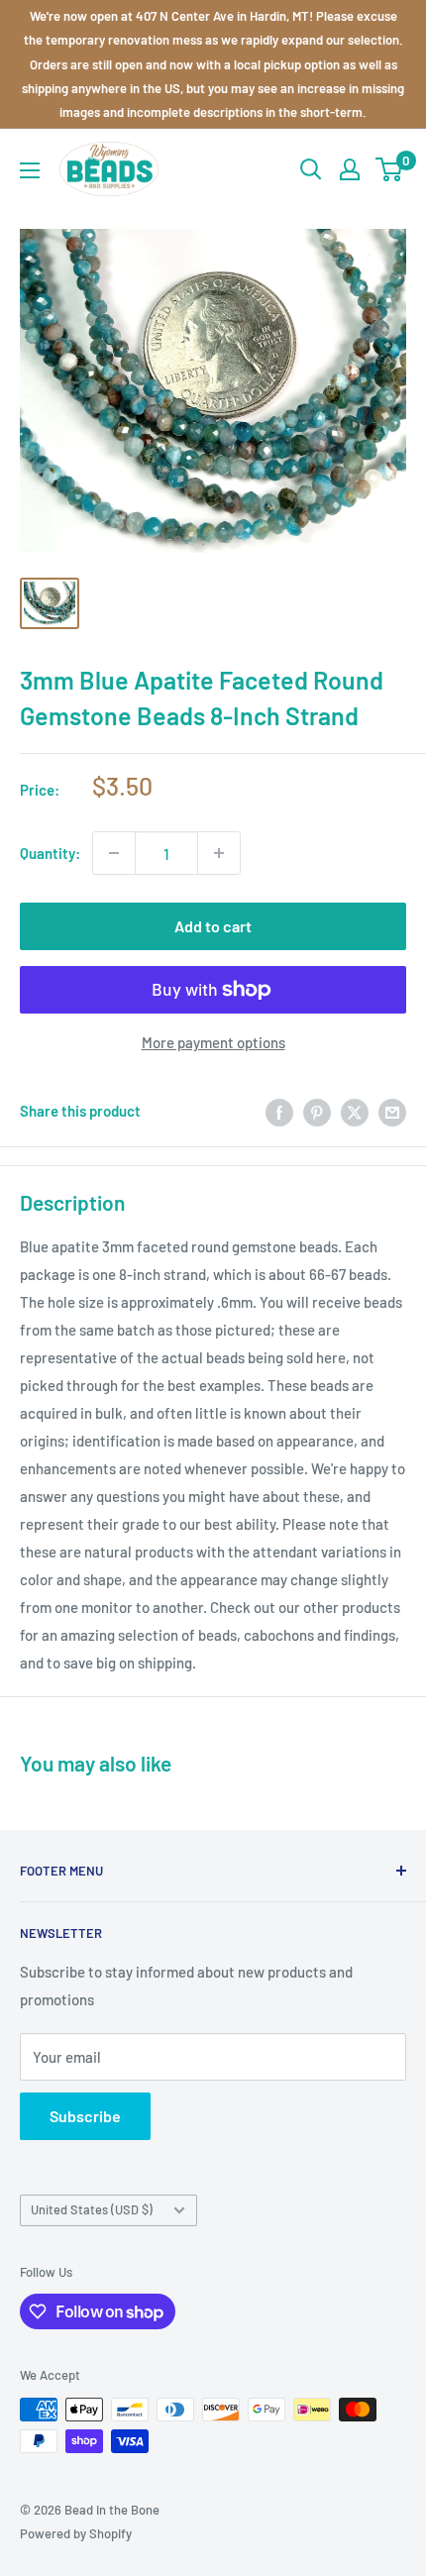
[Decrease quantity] (114, 853)
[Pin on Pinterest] (317, 1111)
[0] (390, 169)
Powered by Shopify (76, 2533)
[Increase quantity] (219, 853)
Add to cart (213, 926)
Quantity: (50, 853)
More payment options (213, 1042)
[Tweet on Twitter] (355, 1111)
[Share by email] (392, 1111)
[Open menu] (30, 170)
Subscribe (85, 2116)
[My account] (350, 169)
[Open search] (311, 169)
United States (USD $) (92, 2209)
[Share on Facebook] (279, 1111)
